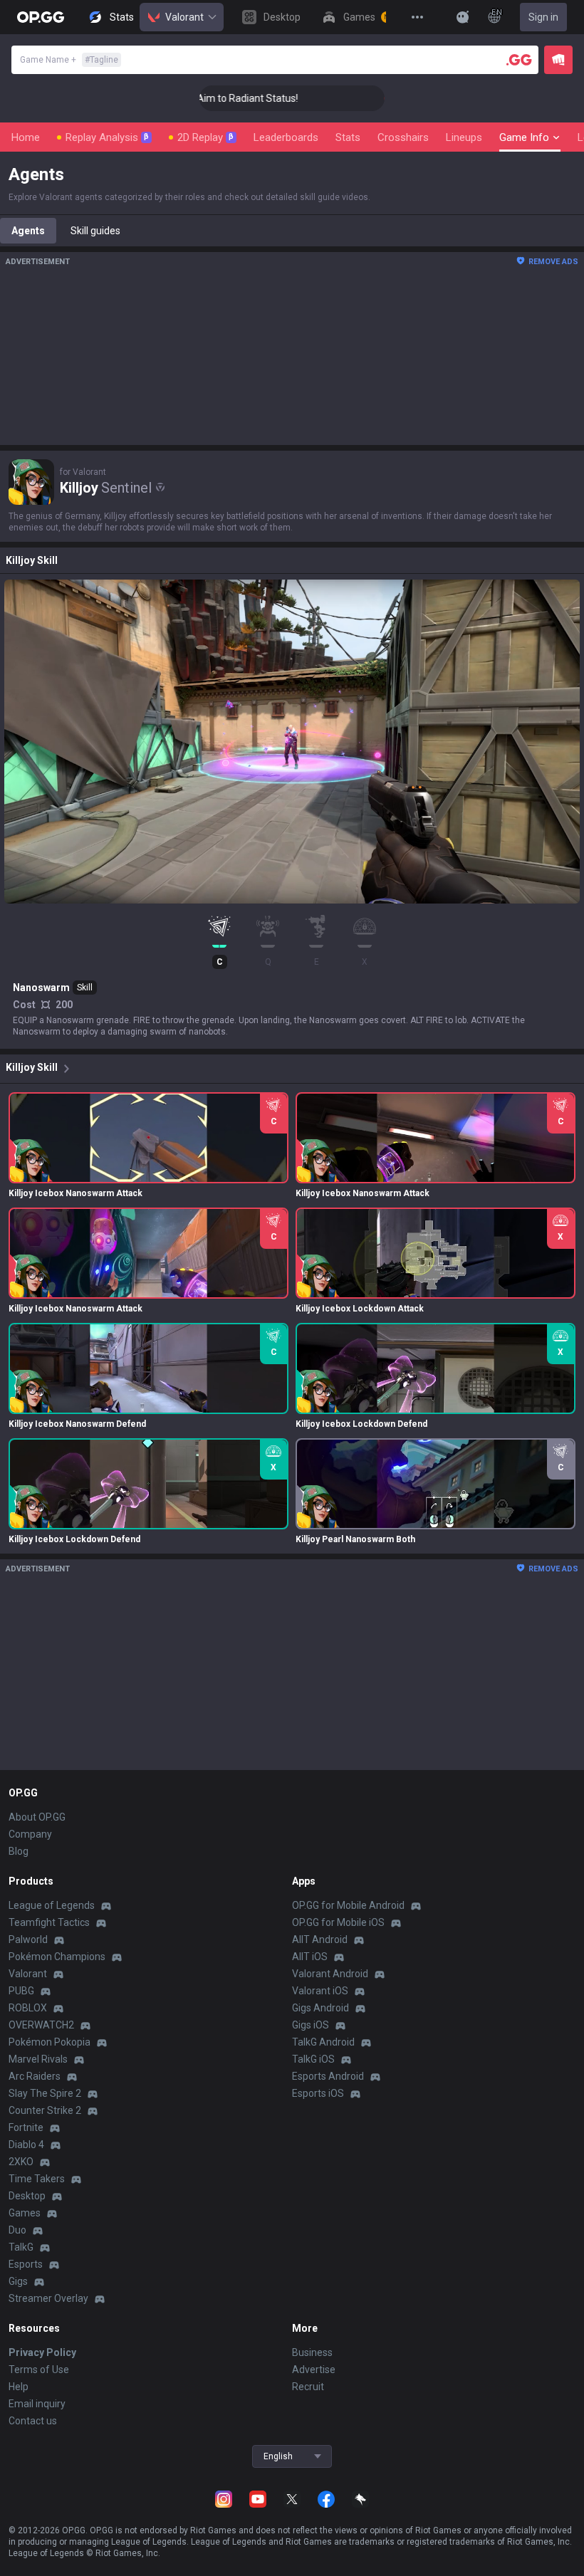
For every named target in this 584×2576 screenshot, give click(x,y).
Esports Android (328, 2076)
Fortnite (26, 2127)
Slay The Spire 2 (45, 2093)
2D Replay (205, 137)
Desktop (27, 2196)
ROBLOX (28, 2008)
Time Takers (37, 2179)
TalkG (21, 2247)
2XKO (21, 2162)
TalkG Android (323, 2042)
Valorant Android (330, 1974)
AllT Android (320, 1939)
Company (30, 1834)
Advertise (314, 2370)
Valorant (184, 17)
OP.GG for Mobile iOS (338, 1922)
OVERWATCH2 (41, 2025)
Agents (28, 231)
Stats (348, 137)
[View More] (417, 17)
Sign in (543, 17)
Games (25, 2213)
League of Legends (52, 1905)
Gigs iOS (311, 2025)
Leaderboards (286, 137)
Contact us (33, 2421)
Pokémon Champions (57, 1957)
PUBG (21, 1991)
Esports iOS (318, 2093)
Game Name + (69, 60)
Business (312, 2352)
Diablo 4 (26, 2145)
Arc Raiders (35, 2076)
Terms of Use (39, 2370)
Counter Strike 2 (45, 2110)
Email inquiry (37, 2404)
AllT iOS (310, 1957)
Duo (17, 2230)
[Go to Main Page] (41, 17)
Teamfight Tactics (49, 1922)
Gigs (18, 2281)
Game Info (524, 137)
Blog (19, 1851)
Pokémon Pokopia (49, 2042)
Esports (26, 2264)
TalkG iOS (313, 2059)
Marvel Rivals (38, 2059)
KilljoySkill (32, 1067)
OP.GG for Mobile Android (348, 1905)
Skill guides (95, 231)
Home (26, 137)
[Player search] (519, 60)
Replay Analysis (107, 137)
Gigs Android (320, 2008)
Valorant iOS (320, 1991)
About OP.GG (37, 1817)
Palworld (28, 1939)
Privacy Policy (42, 2352)
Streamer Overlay (48, 2298)
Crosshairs (403, 137)
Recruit (308, 2387)
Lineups (464, 137)
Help (19, 2387)
